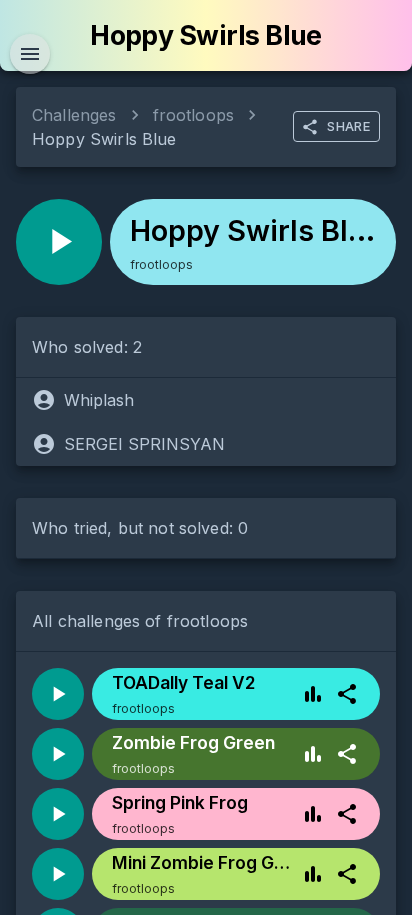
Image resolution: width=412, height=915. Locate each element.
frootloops (194, 115)
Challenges (74, 115)
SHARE (348, 126)
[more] (347, 694)
